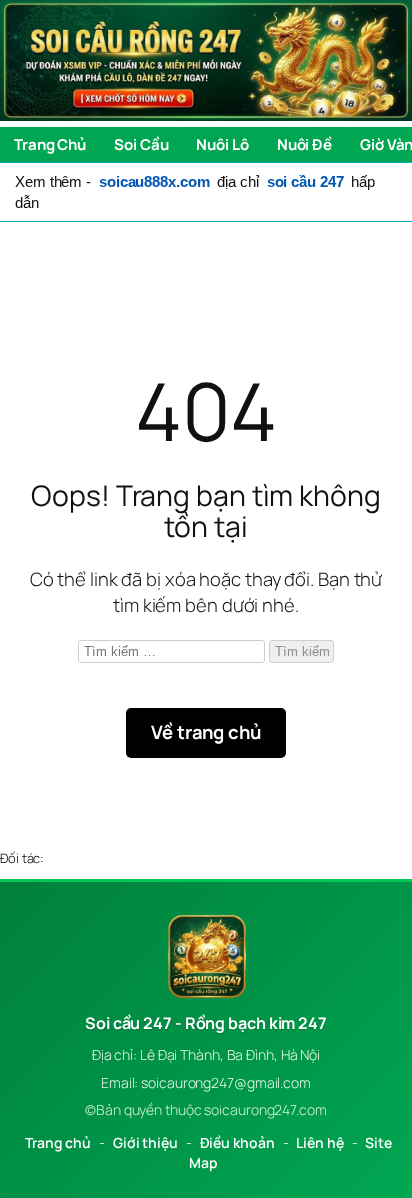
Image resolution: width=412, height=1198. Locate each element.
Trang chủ (58, 1142)
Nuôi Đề (304, 144)
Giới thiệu (145, 1142)
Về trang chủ (206, 732)
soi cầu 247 (305, 181)
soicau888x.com (154, 181)
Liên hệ (319, 1142)
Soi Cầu (141, 144)
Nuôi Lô (222, 144)
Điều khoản (237, 1142)
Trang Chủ (50, 144)
